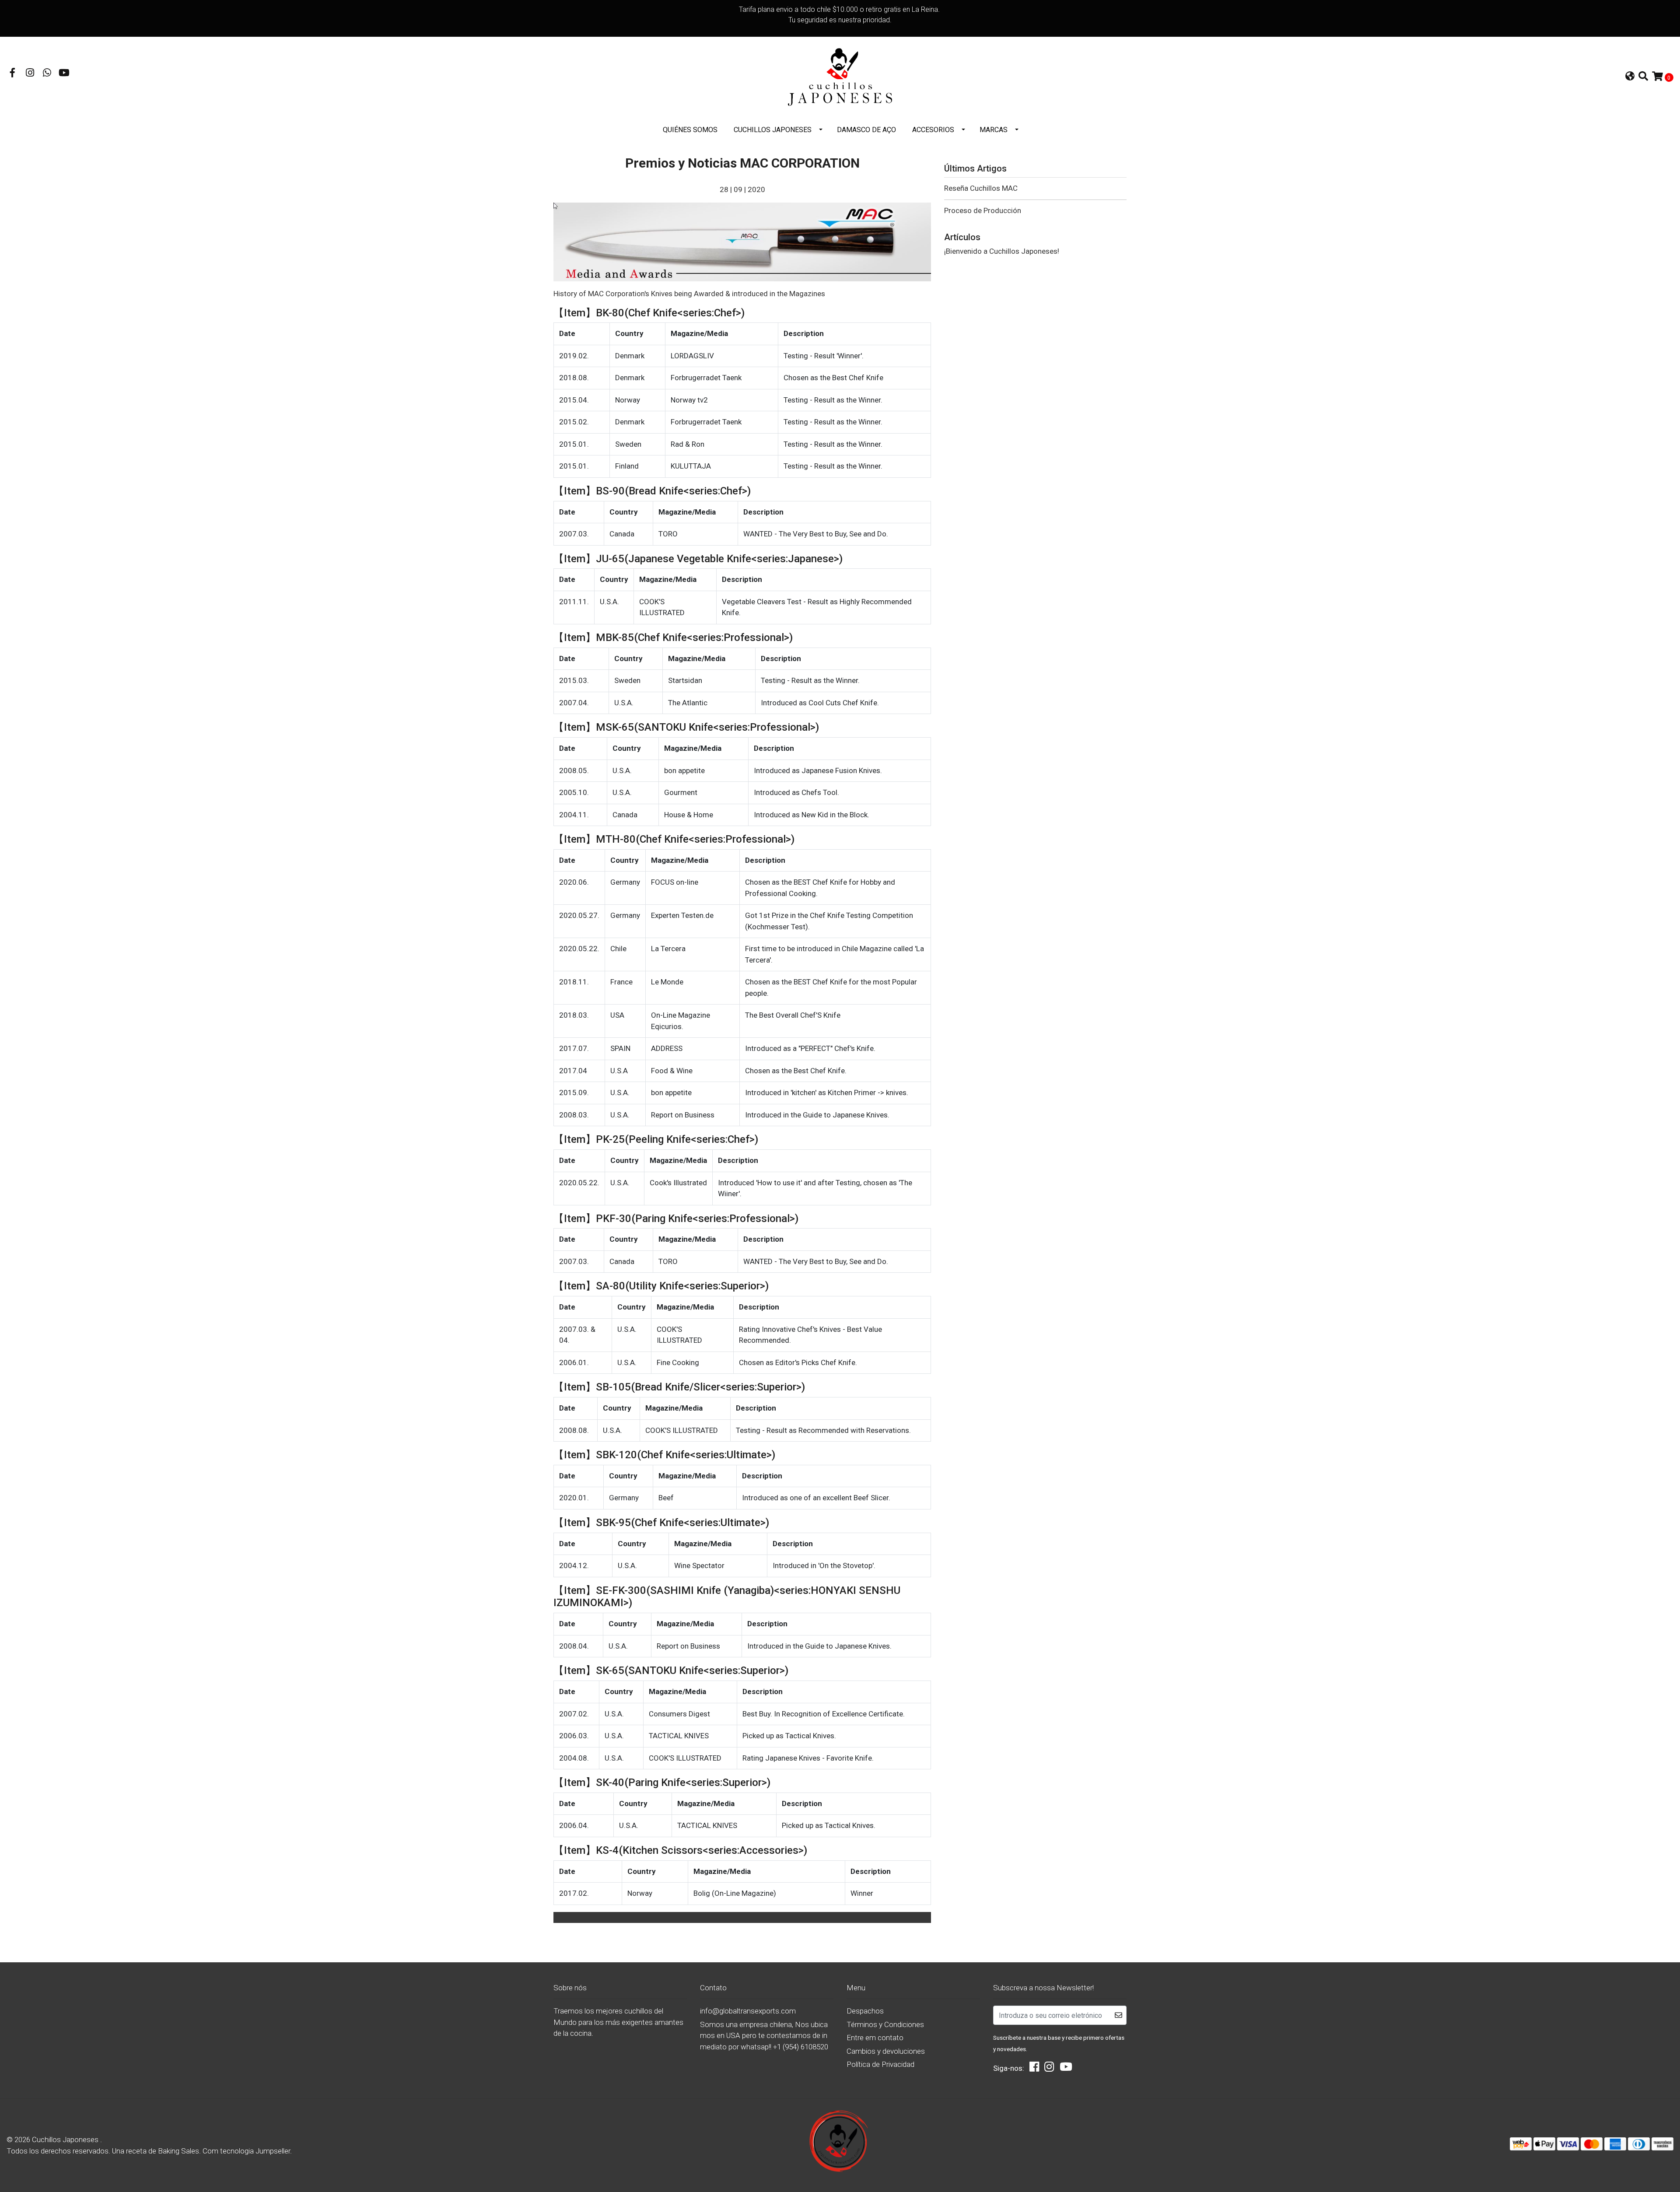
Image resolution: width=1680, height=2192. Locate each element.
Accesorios (933, 130)
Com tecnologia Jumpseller (246, 2151)
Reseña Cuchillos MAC (981, 188)
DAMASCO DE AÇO (866, 130)
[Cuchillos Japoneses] (840, 77)
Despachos (865, 2011)
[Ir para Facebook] (13, 74)
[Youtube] (64, 74)
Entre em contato (875, 2038)
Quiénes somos (690, 130)
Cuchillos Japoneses (773, 130)
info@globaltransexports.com (748, 2011)
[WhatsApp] (47, 74)
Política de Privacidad (880, 2064)
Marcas (994, 130)
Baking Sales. (180, 2151)
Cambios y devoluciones (886, 2051)
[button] (1630, 77)
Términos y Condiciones (885, 2024)
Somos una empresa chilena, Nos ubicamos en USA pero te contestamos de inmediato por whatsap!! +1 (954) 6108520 (764, 2036)
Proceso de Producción (983, 210)
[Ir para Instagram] (30, 74)
